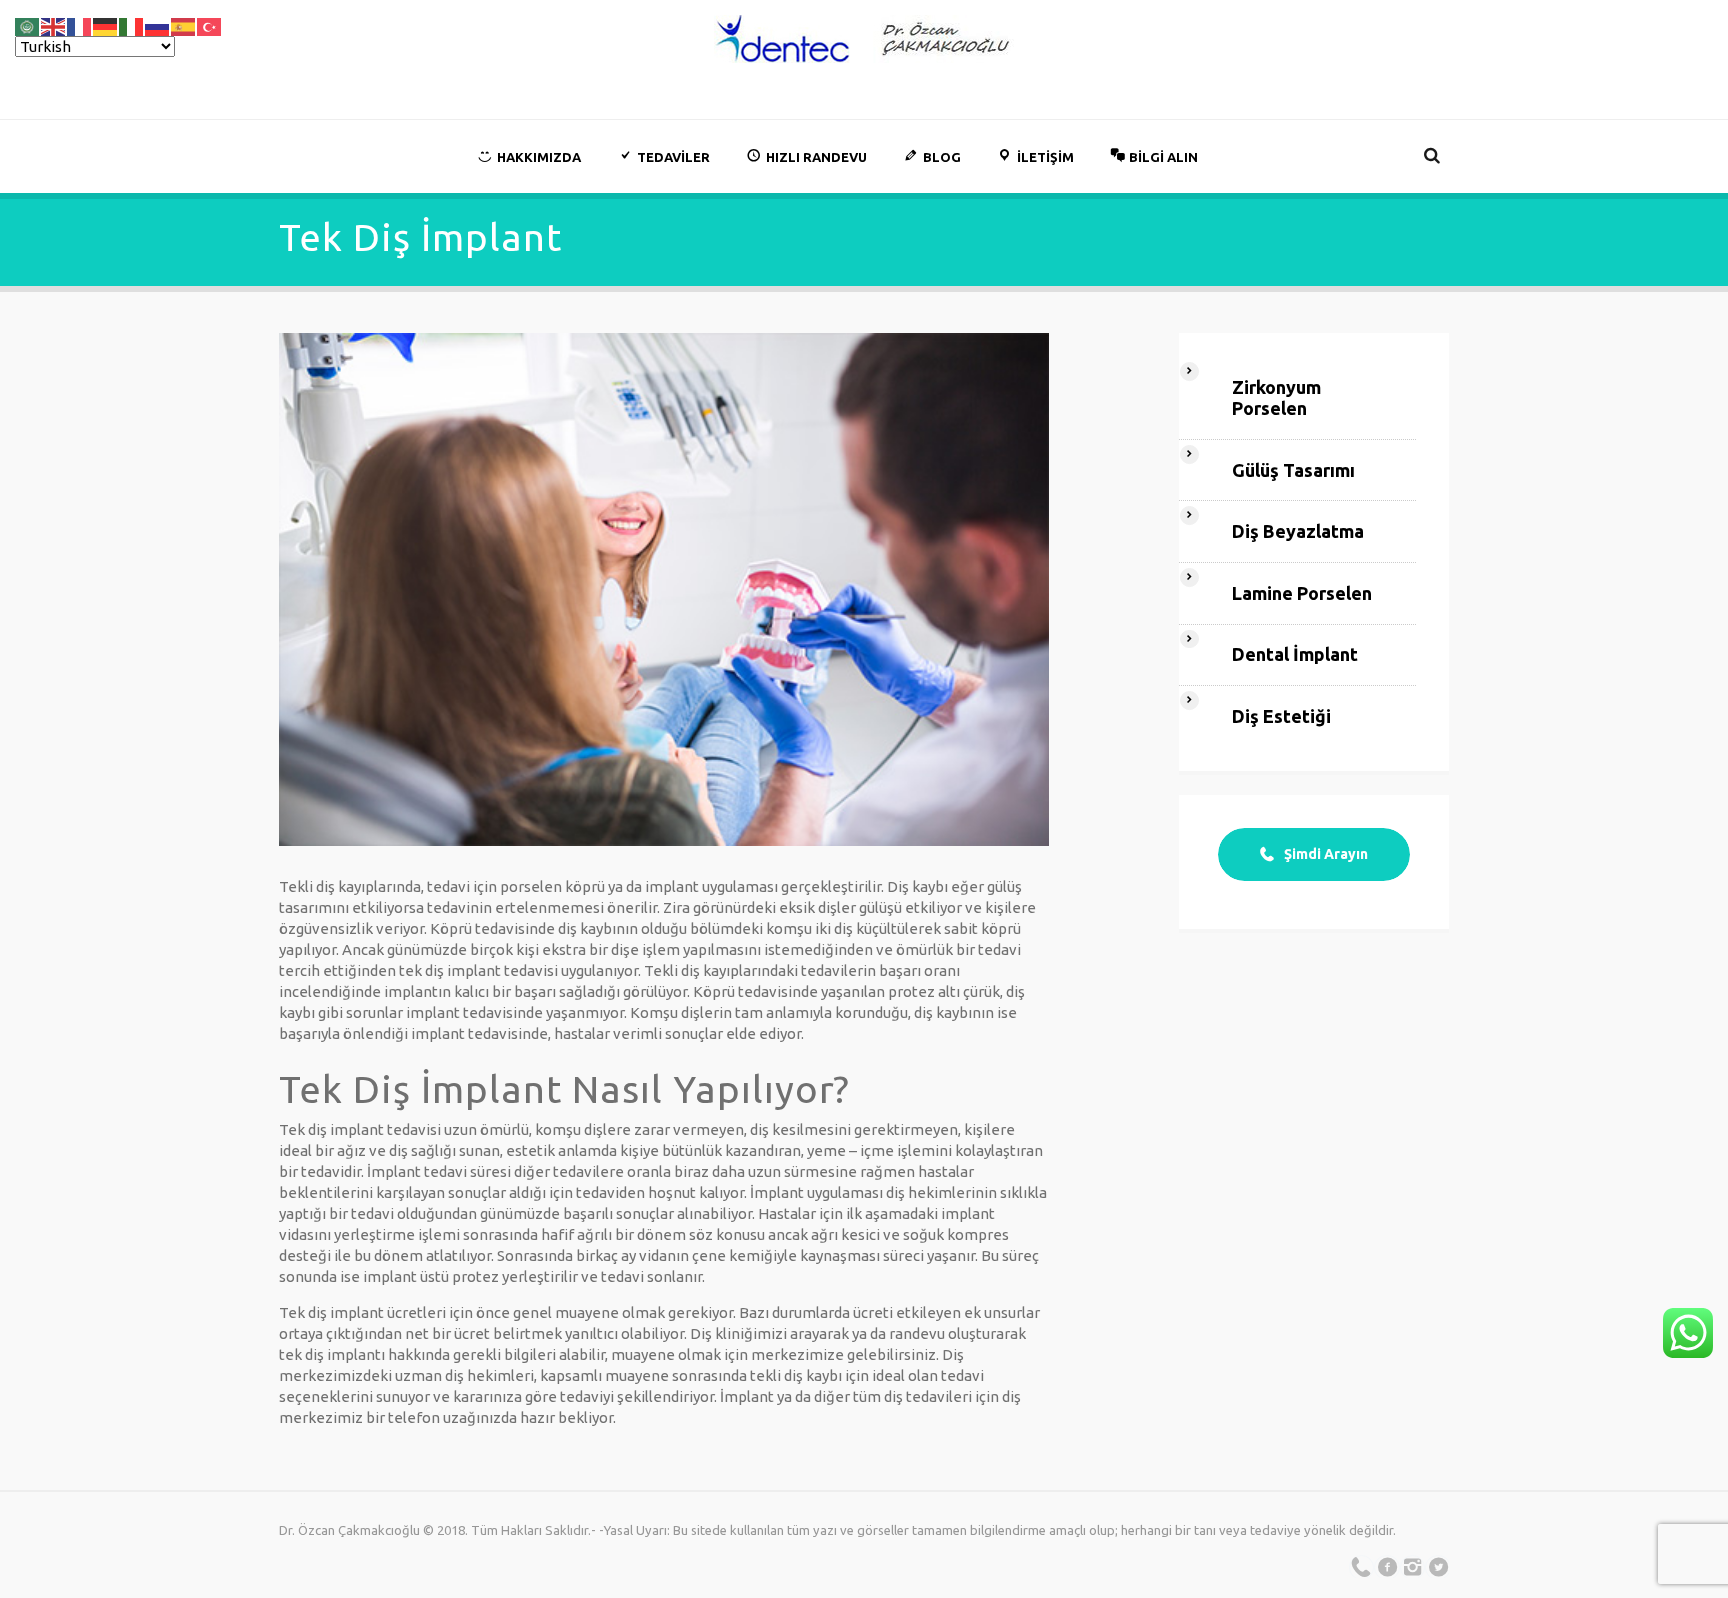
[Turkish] (210, 25)
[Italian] (132, 25)
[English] (54, 25)
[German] (106, 25)
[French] (80, 25)
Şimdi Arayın (1326, 854)
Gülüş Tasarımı (1293, 470)
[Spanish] (184, 25)
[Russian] (158, 25)
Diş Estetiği (1281, 716)
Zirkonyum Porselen (1276, 397)
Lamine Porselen (1302, 593)
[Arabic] (28, 25)
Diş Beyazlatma (1298, 531)
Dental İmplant (1295, 654)
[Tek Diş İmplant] (664, 589)
